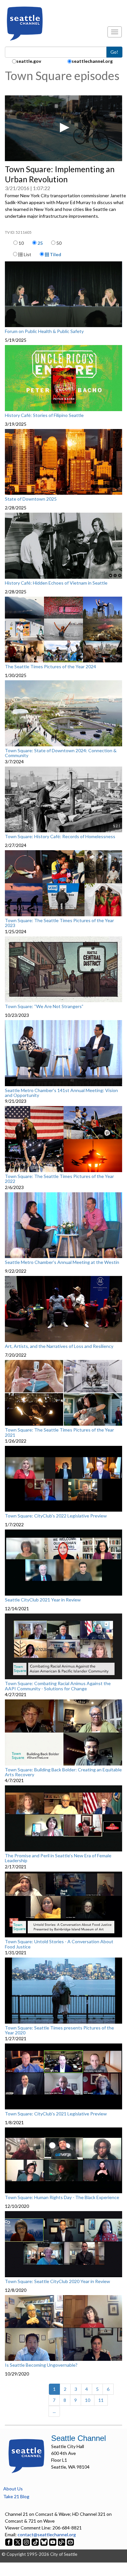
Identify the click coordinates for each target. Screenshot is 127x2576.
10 (21, 243)
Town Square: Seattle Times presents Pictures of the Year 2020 (59, 2030)
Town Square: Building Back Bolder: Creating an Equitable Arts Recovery (63, 1772)
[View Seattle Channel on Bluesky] (44, 2541)
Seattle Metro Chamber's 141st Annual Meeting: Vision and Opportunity (61, 1093)
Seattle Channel (78, 2438)
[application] (63, 128)
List (27, 254)
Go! (114, 52)
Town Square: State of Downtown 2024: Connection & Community (61, 753)
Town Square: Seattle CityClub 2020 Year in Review (57, 2281)
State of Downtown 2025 (31, 499)
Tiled (55, 254)
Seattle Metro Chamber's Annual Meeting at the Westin (62, 1262)
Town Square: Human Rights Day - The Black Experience (62, 2197)
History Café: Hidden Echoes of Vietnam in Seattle (56, 583)
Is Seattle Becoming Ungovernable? (41, 2365)
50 (59, 243)
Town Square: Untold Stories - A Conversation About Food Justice (59, 1944)
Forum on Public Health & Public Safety (44, 331)
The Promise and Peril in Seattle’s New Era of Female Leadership (58, 1858)
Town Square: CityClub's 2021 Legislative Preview (56, 2114)
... (54, 2411)
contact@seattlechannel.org (47, 2534)
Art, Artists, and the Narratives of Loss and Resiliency (59, 1346)
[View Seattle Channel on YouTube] (53, 2541)
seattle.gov (29, 61)
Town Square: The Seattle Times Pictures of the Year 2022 (59, 1179)
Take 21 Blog (16, 2496)
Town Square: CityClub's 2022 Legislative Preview (56, 1516)
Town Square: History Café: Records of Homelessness (60, 837)
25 (40, 243)
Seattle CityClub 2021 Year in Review (43, 1600)
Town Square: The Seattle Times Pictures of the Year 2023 (59, 923)
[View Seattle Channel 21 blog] (62, 2541)
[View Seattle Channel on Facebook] (9, 2541)
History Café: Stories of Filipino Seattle (44, 415)
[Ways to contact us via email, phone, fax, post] (70, 2541)
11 (101, 2400)
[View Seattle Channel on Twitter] (18, 2541)
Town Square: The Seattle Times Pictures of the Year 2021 (59, 1432)
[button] (63, 128)
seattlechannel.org (92, 61)
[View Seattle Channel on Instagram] (27, 2541)
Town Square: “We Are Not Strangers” (44, 1006)
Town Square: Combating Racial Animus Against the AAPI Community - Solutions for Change (58, 1686)
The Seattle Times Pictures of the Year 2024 (50, 667)
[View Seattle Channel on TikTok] (35, 2541)
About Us (13, 2489)
